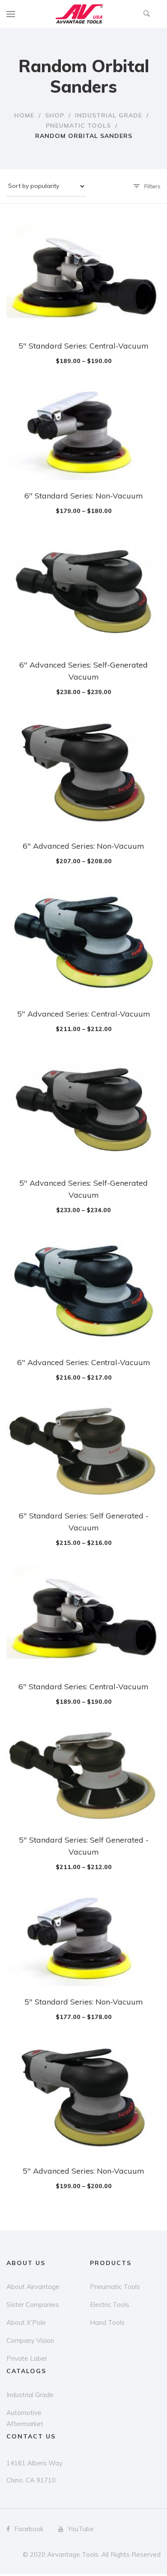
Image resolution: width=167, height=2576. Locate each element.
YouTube (81, 2529)
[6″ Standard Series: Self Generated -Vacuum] (83, 1450)
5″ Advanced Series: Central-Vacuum (84, 1014)
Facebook (29, 2529)
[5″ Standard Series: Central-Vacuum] (83, 278)
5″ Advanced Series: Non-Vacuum (83, 2171)
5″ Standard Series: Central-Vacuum (83, 346)
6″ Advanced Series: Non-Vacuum (83, 846)
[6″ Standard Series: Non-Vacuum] (83, 432)
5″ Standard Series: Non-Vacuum (84, 2002)
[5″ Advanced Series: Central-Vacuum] (83, 941)
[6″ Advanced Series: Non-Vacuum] (83, 773)
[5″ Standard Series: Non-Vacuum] (83, 1938)
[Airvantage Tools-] (79, 14)
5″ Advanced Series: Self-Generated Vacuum (83, 1189)
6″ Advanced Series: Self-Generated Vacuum (83, 671)
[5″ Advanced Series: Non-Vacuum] (83, 2098)
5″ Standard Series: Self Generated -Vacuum (84, 1846)
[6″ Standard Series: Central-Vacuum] (83, 1618)
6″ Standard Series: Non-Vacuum (84, 496)
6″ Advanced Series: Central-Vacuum (84, 1362)
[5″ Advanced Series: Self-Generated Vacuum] (83, 1110)
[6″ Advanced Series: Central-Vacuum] (83, 1290)
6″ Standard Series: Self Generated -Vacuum (84, 1522)
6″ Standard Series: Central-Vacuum (83, 1687)
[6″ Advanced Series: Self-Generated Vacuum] (83, 592)
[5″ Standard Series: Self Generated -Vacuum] (83, 1774)
